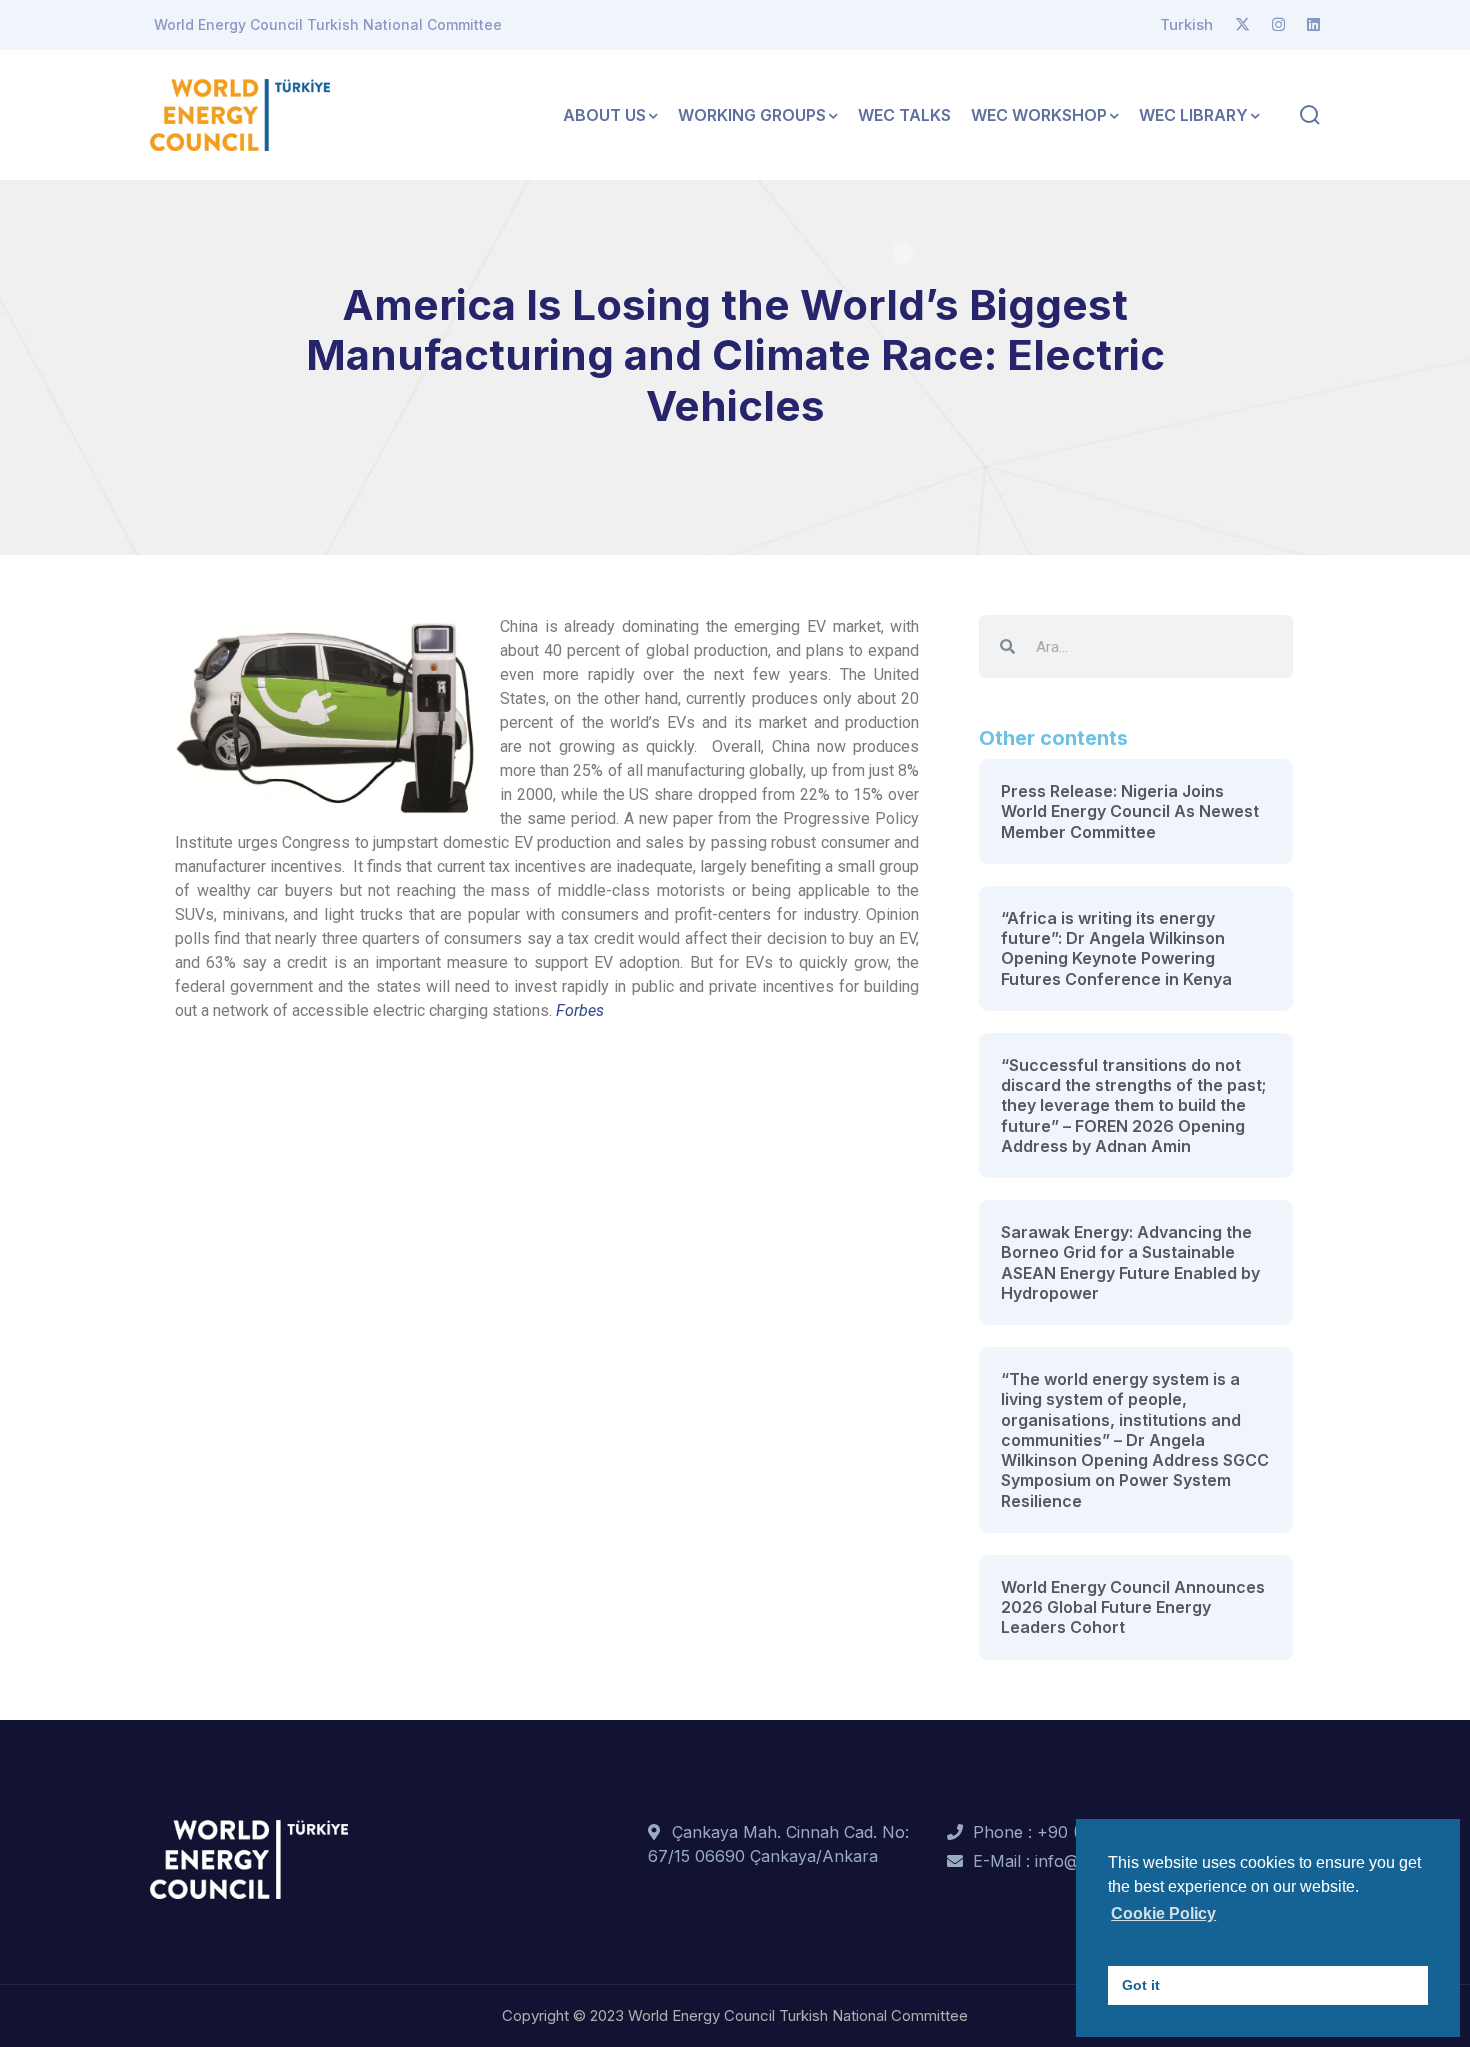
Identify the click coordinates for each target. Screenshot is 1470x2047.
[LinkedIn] (1313, 25)
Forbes (580, 1010)
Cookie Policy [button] (1163, 1913)
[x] (1242, 25)
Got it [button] (1141, 1985)
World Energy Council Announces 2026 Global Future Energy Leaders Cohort (1133, 1607)
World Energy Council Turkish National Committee (328, 24)
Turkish (1186, 24)
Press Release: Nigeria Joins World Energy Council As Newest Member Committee (1130, 811)
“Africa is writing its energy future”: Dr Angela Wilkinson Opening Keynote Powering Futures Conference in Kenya (1116, 948)
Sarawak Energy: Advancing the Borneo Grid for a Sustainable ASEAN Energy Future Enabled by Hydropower (1130, 1262)
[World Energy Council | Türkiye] (240, 113)
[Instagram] (1278, 25)
